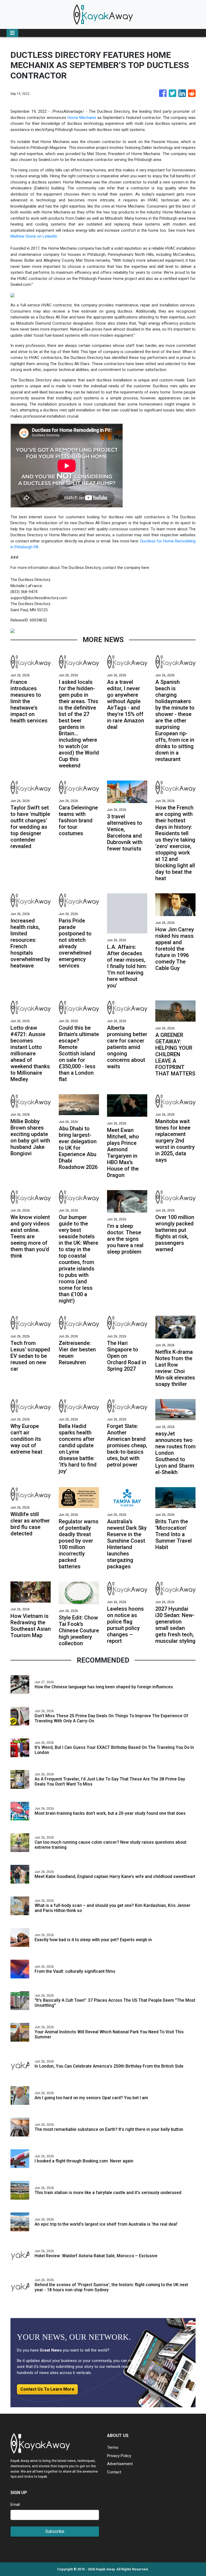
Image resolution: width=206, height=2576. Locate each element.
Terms (113, 2447)
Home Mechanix (82, 118)
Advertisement (120, 2464)
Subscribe (55, 2531)
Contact (114, 2472)
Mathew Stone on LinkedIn (34, 236)
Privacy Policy (119, 2456)
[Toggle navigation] (12, 33)
